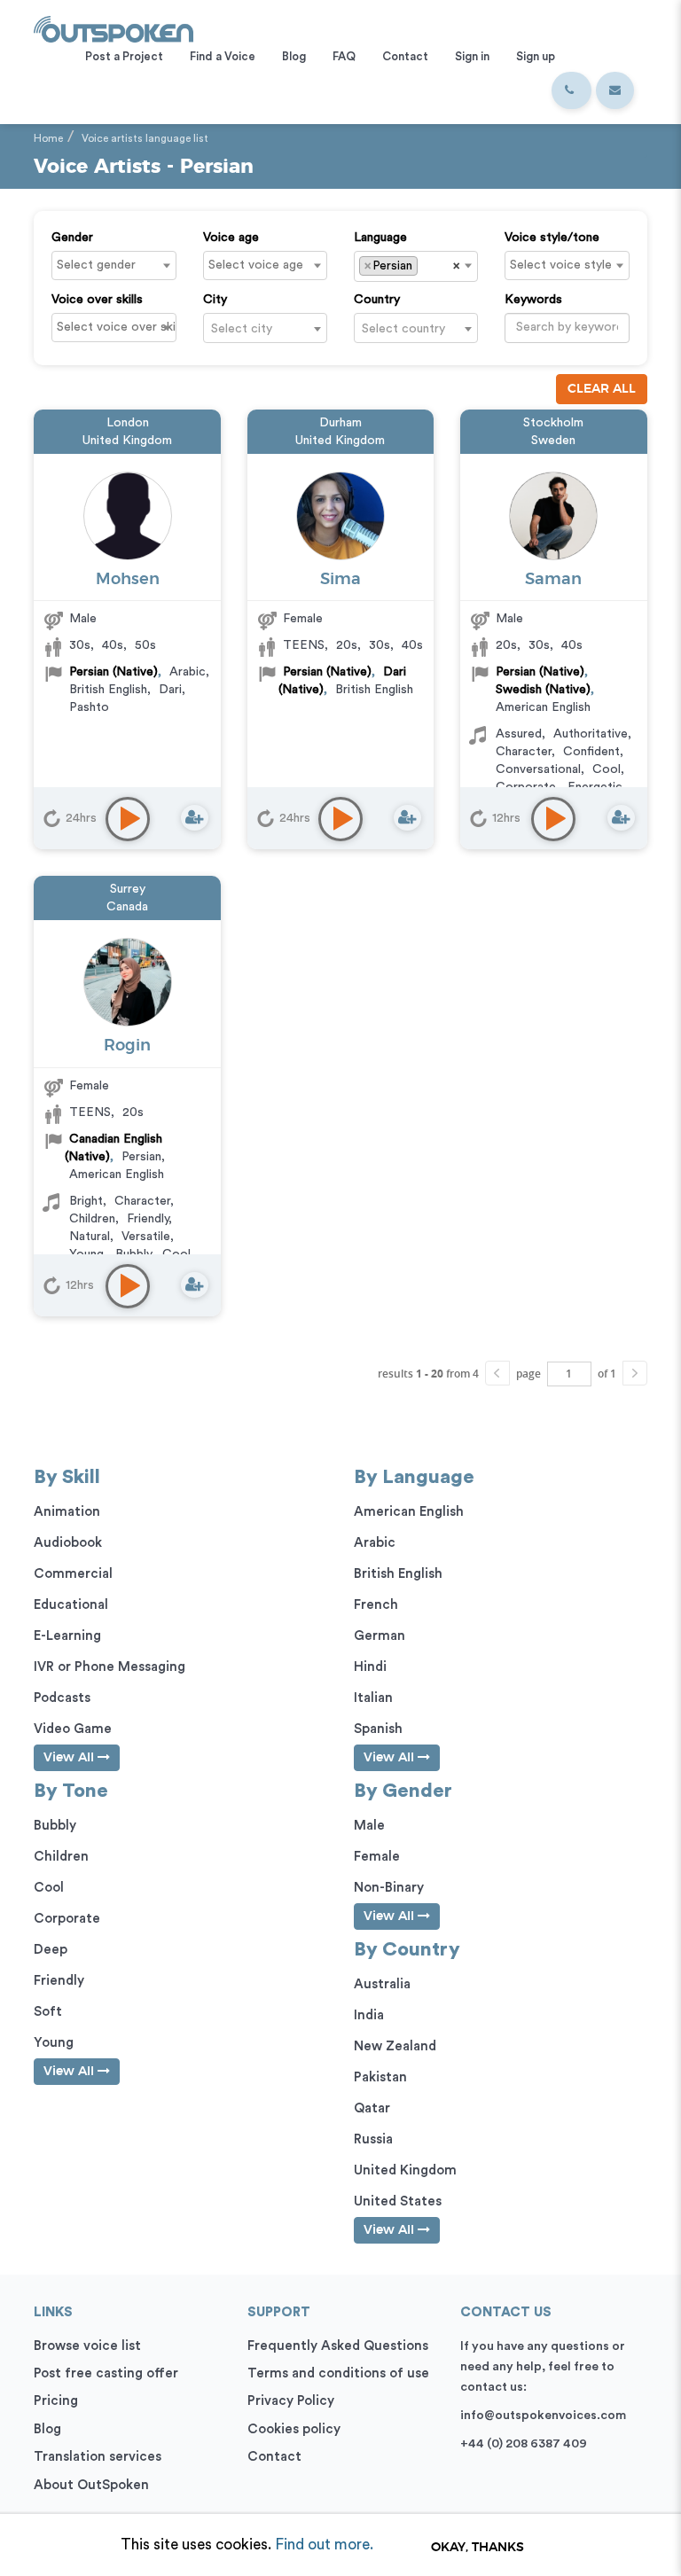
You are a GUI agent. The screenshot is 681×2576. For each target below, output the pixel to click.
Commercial (73, 1574)
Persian (141, 1157)
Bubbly (55, 1826)
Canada (127, 907)
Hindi (370, 1667)
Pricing (56, 2401)
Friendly (148, 1219)
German (380, 1636)
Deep (51, 1950)
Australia (382, 1984)
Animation (67, 1512)
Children (92, 1219)
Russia (373, 2139)
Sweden (553, 441)
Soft (48, 2012)
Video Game (73, 1729)
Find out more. (324, 2545)
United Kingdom (127, 441)
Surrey (128, 889)
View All (70, 1758)
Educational (71, 1605)
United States (398, 2201)
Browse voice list (87, 2346)
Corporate (67, 1919)
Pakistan (380, 2077)
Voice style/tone (552, 238)
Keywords (533, 300)
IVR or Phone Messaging (110, 1667)
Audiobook (68, 1543)
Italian (373, 1698)
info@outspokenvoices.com (543, 2416)
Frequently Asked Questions (338, 2346)
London (128, 423)
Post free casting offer (106, 2373)
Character (524, 752)
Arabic (188, 672)
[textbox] (118, 265)
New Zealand (395, 2046)
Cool (607, 769)
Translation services (98, 2457)
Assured (519, 734)
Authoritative (591, 734)
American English (543, 707)
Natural (90, 1237)
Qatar (372, 2108)
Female (303, 619)
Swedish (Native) (543, 690)
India (369, 2015)
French (376, 1605)
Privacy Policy (291, 2401)
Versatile (146, 1237)
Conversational (538, 769)
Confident (591, 752)
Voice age (231, 238)
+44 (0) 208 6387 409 (524, 2444)
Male (83, 619)
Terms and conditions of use (338, 2373)
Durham (340, 423)
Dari (170, 690)
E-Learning (67, 1636)
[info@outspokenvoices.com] (615, 90)
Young (54, 2043)
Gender (72, 238)
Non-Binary (389, 1888)
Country (377, 300)
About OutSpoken (91, 2485)
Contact (274, 2457)
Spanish (378, 1729)
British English (108, 690)
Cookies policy (294, 2429)
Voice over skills (97, 300)
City (215, 300)
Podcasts (62, 1698)
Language (380, 238)
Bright (86, 1201)
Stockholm (553, 423)
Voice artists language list (145, 138)
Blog (47, 2429)
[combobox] (113, 265)
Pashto (89, 707)
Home (48, 138)
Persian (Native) (113, 672)
